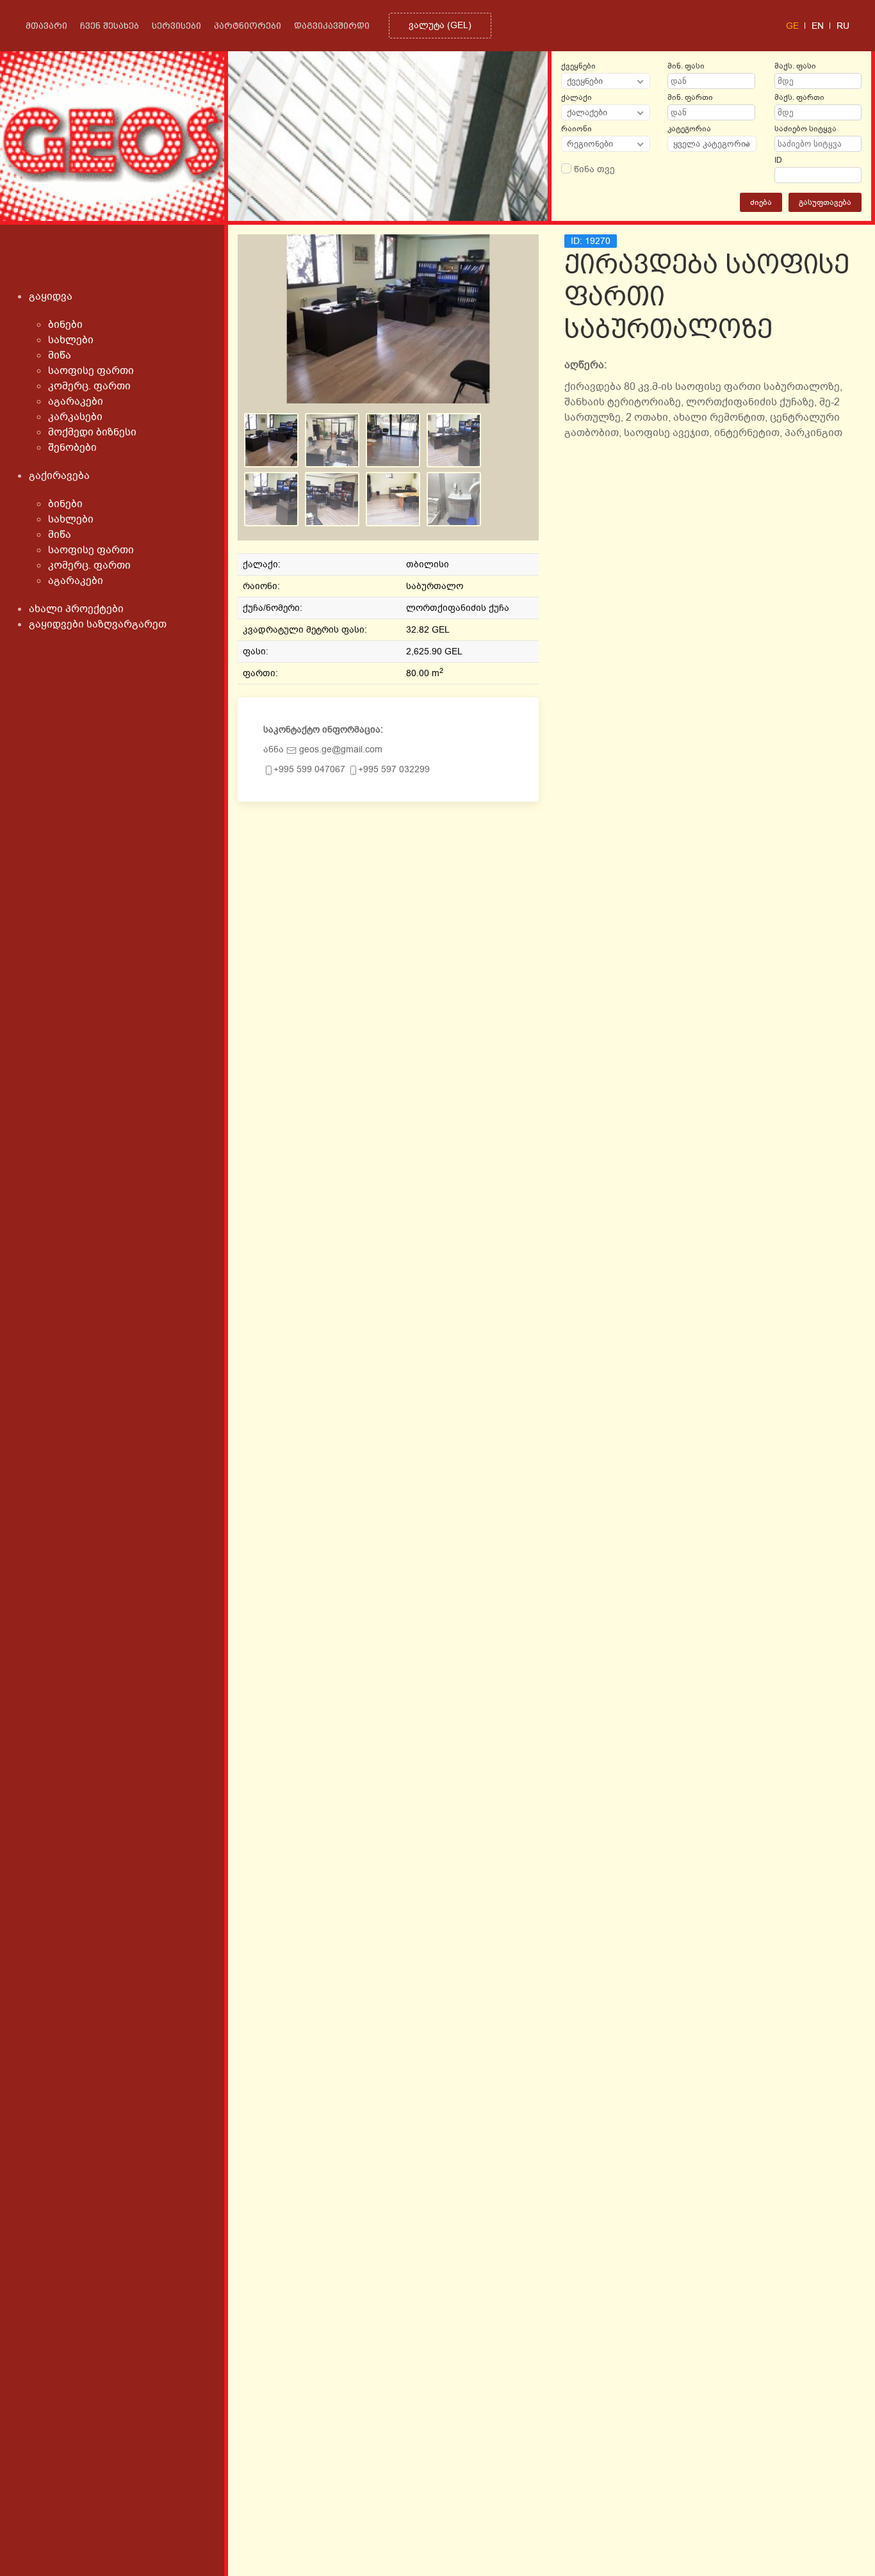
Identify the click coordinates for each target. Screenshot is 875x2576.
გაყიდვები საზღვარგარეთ (98, 624)
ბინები (65, 325)
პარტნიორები (248, 26)
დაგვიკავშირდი (332, 26)
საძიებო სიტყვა (805, 129)
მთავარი (46, 26)
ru (843, 26)
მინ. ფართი (690, 97)
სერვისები (176, 26)
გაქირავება (59, 476)
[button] (388, 319)
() (440, 25)
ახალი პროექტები (76, 609)
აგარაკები (76, 401)
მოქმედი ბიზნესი (92, 432)
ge (792, 26)
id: (591, 241)
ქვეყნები (578, 66)
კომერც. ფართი (89, 386)
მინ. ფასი (686, 66)
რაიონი (577, 129)
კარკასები (75, 417)
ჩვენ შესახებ (110, 26)
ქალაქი (577, 97)
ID (778, 160)
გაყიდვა (51, 296)
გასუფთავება (825, 202)
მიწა (60, 355)
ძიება (761, 202)
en (818, 26)
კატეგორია (689, 129)
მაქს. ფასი (795, 66)
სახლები (71, 340)
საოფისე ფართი (91, 371)
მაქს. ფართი (799, 97)
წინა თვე (593, 169)
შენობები (72, 448)
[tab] (271, 440)
